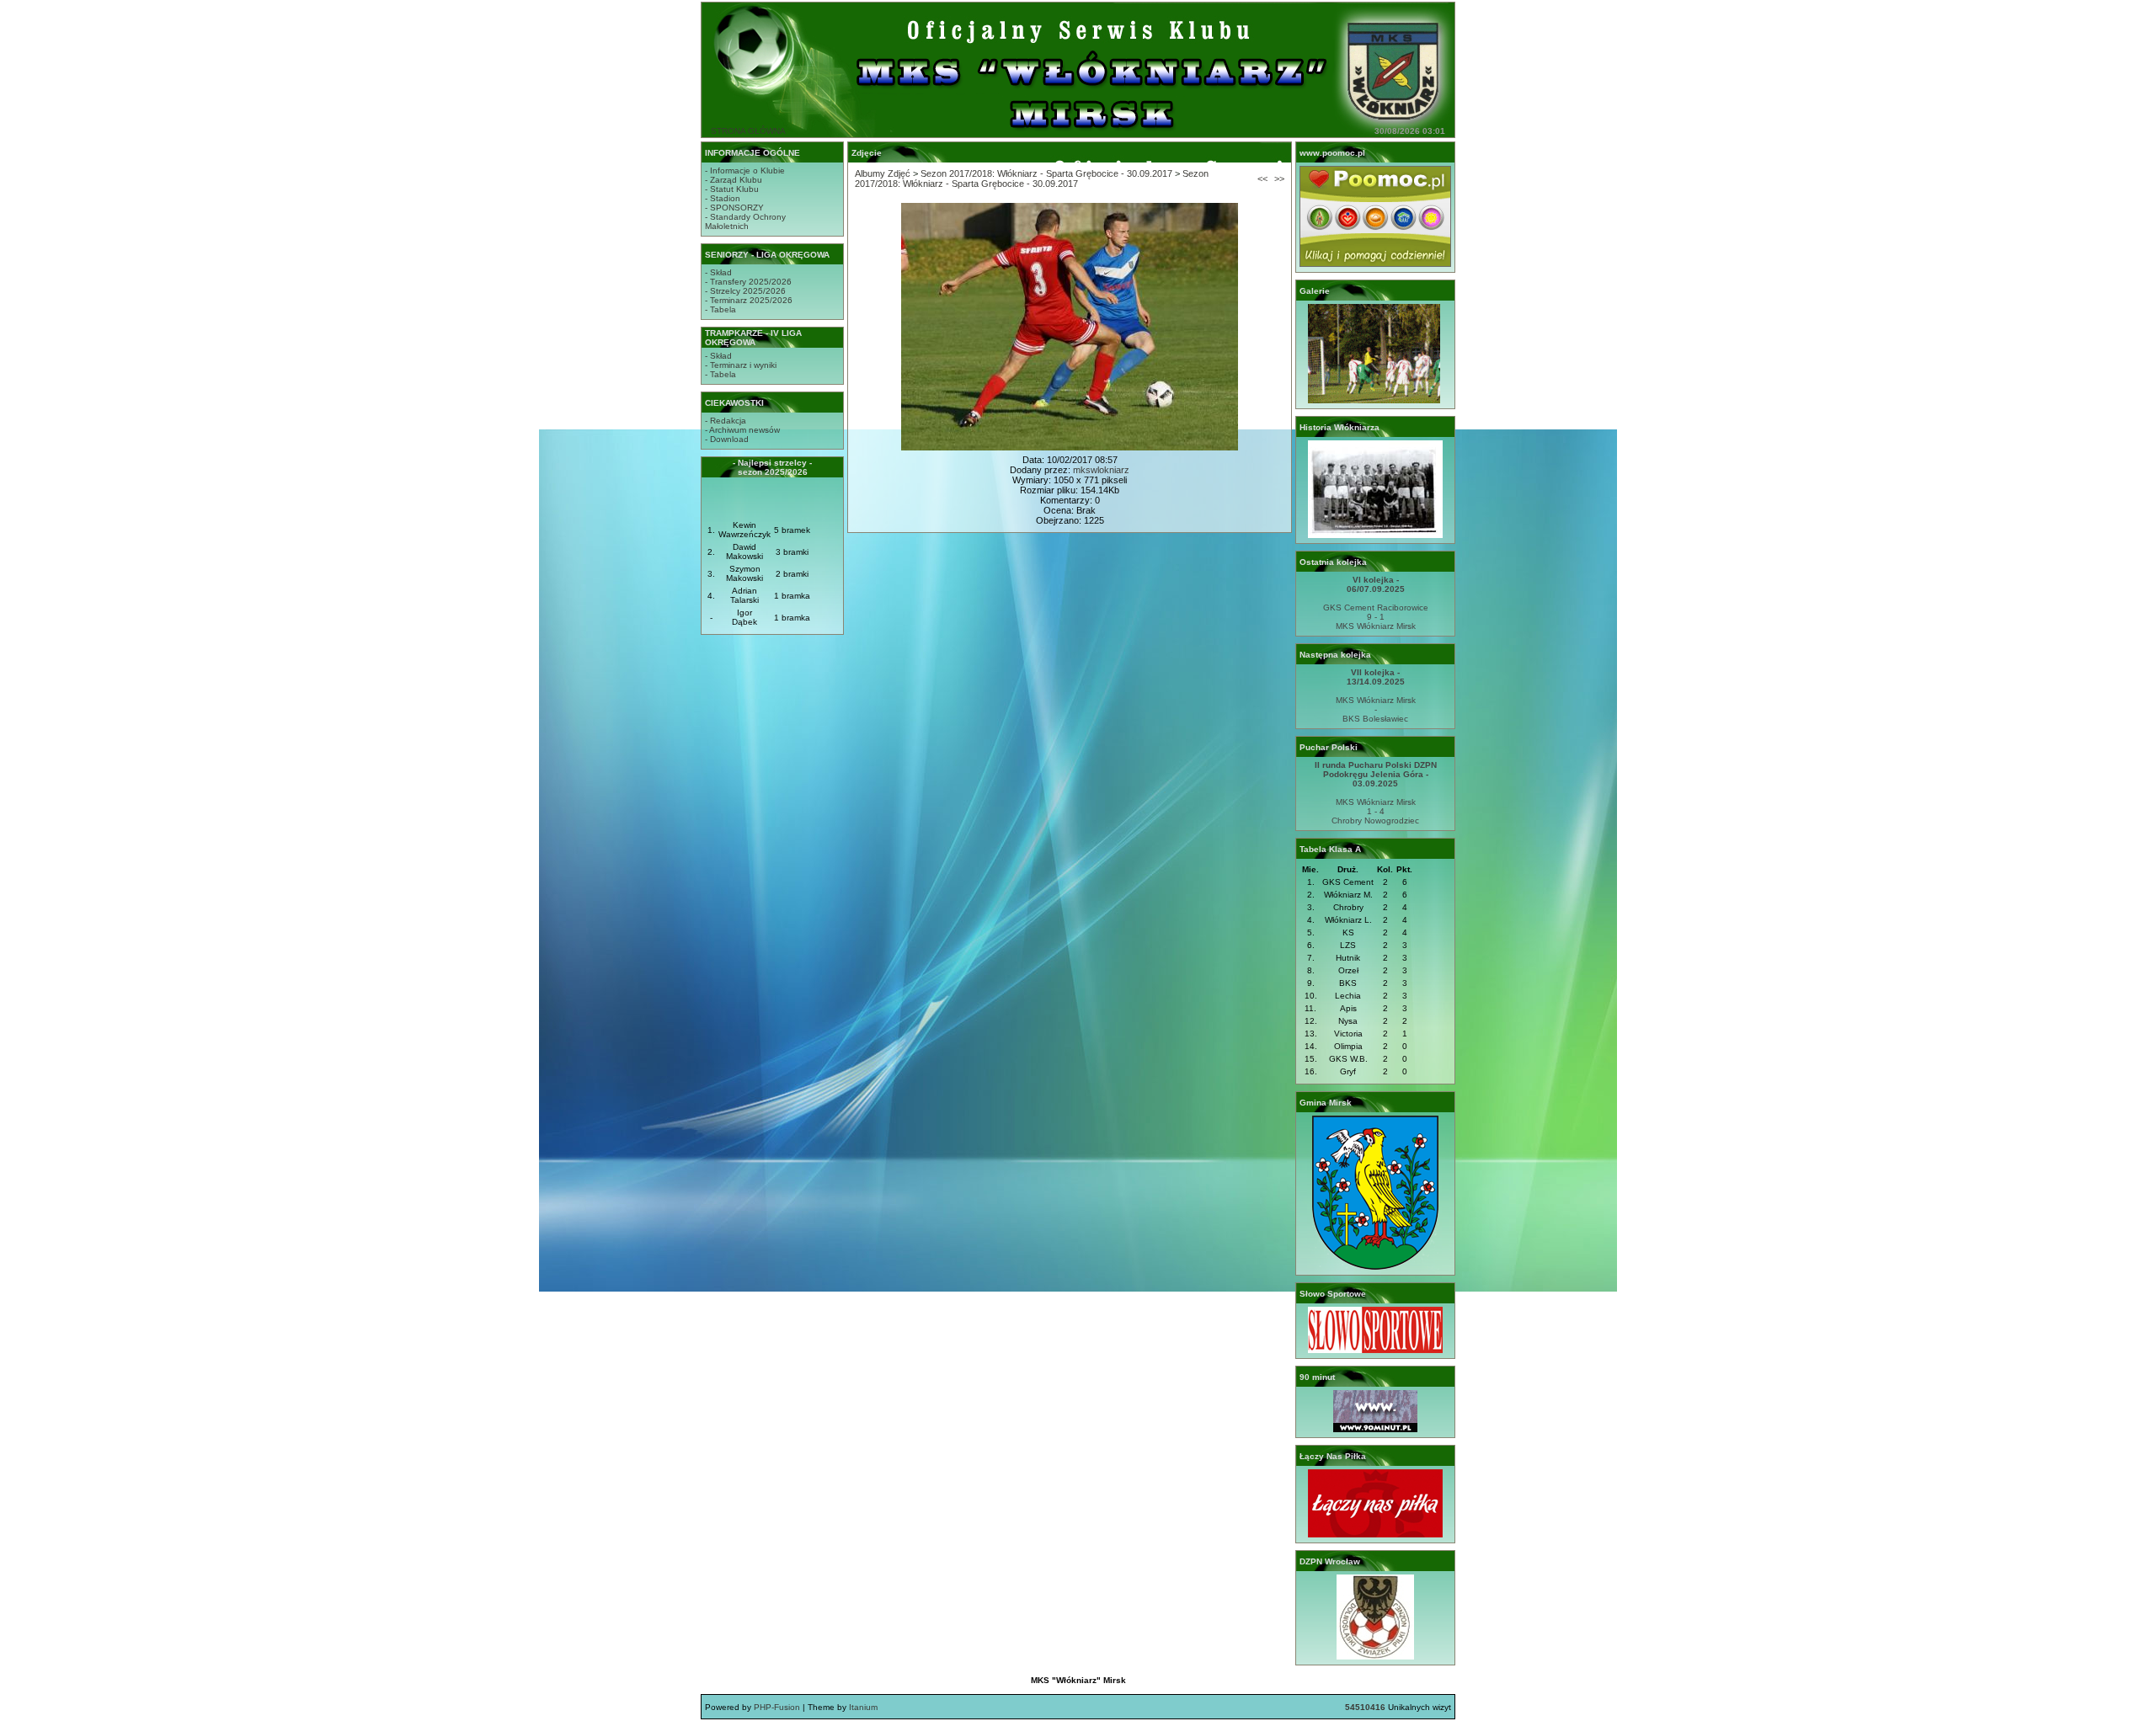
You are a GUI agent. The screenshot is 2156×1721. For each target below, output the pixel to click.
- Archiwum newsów (742, 430)
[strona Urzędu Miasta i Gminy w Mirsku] (1375, 1267)
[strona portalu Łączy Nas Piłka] (1375, 1535)
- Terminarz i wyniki (741, 365)
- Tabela (720, 309)
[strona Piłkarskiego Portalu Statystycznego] (1375, 1429)
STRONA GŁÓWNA (748, 131)
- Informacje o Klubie (745, 171)
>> (1279, 178)
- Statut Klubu (732, 189)
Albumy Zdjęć (883, 173)
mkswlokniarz (1101, 470)
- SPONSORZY (734, 208)
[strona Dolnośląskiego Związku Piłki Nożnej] (1375, 1657)
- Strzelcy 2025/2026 (745, 291)
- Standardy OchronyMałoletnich (745, 221)
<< (1262, 178)
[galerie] (1375, 400)
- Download (727, 439)
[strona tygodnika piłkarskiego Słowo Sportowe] (1375, 1350)
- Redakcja (726, 421)
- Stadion (723, 198)
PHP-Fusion (777, 1707)
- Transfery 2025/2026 (748, 282)
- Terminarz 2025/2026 (749, 300)
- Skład (718, 272)
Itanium (863, 1707)
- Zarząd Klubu (734, 180)
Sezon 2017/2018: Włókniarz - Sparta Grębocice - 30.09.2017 (1046, 173)
